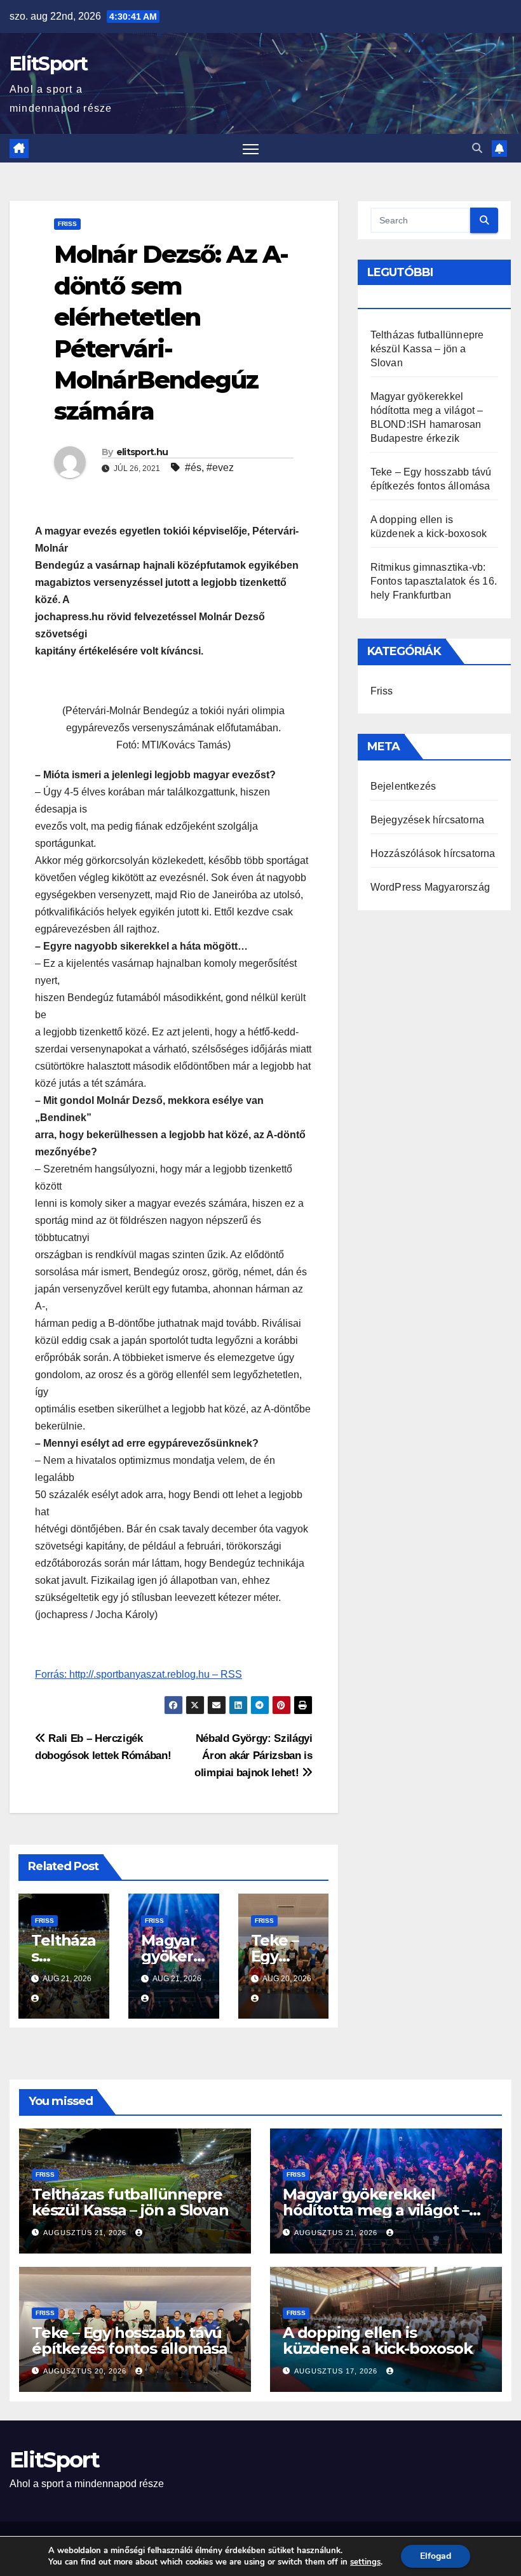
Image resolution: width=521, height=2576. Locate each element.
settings (365, 2562)
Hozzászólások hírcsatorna (433, 853)
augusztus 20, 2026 (86, 2371)
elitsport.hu (142, 452)
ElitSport (49, 64)
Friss (67, 224)
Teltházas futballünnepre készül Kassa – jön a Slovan (427, 349)
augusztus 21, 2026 (86, 2233)
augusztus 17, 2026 (337, 2371)
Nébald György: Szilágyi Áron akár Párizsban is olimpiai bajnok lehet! (254, 1755)
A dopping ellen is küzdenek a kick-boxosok (377, 2340)
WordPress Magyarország (430, 887)
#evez (220, 468)
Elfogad (436, 2556)
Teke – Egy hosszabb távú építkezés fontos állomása (130, 2340)
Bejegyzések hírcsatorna (428, 820)
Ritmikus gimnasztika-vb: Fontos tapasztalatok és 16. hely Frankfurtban (434, 581)
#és (193, 468)
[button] (477, 148)
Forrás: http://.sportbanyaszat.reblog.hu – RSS (139, 1674)
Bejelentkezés (403, 786)
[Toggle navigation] (251, 148)
